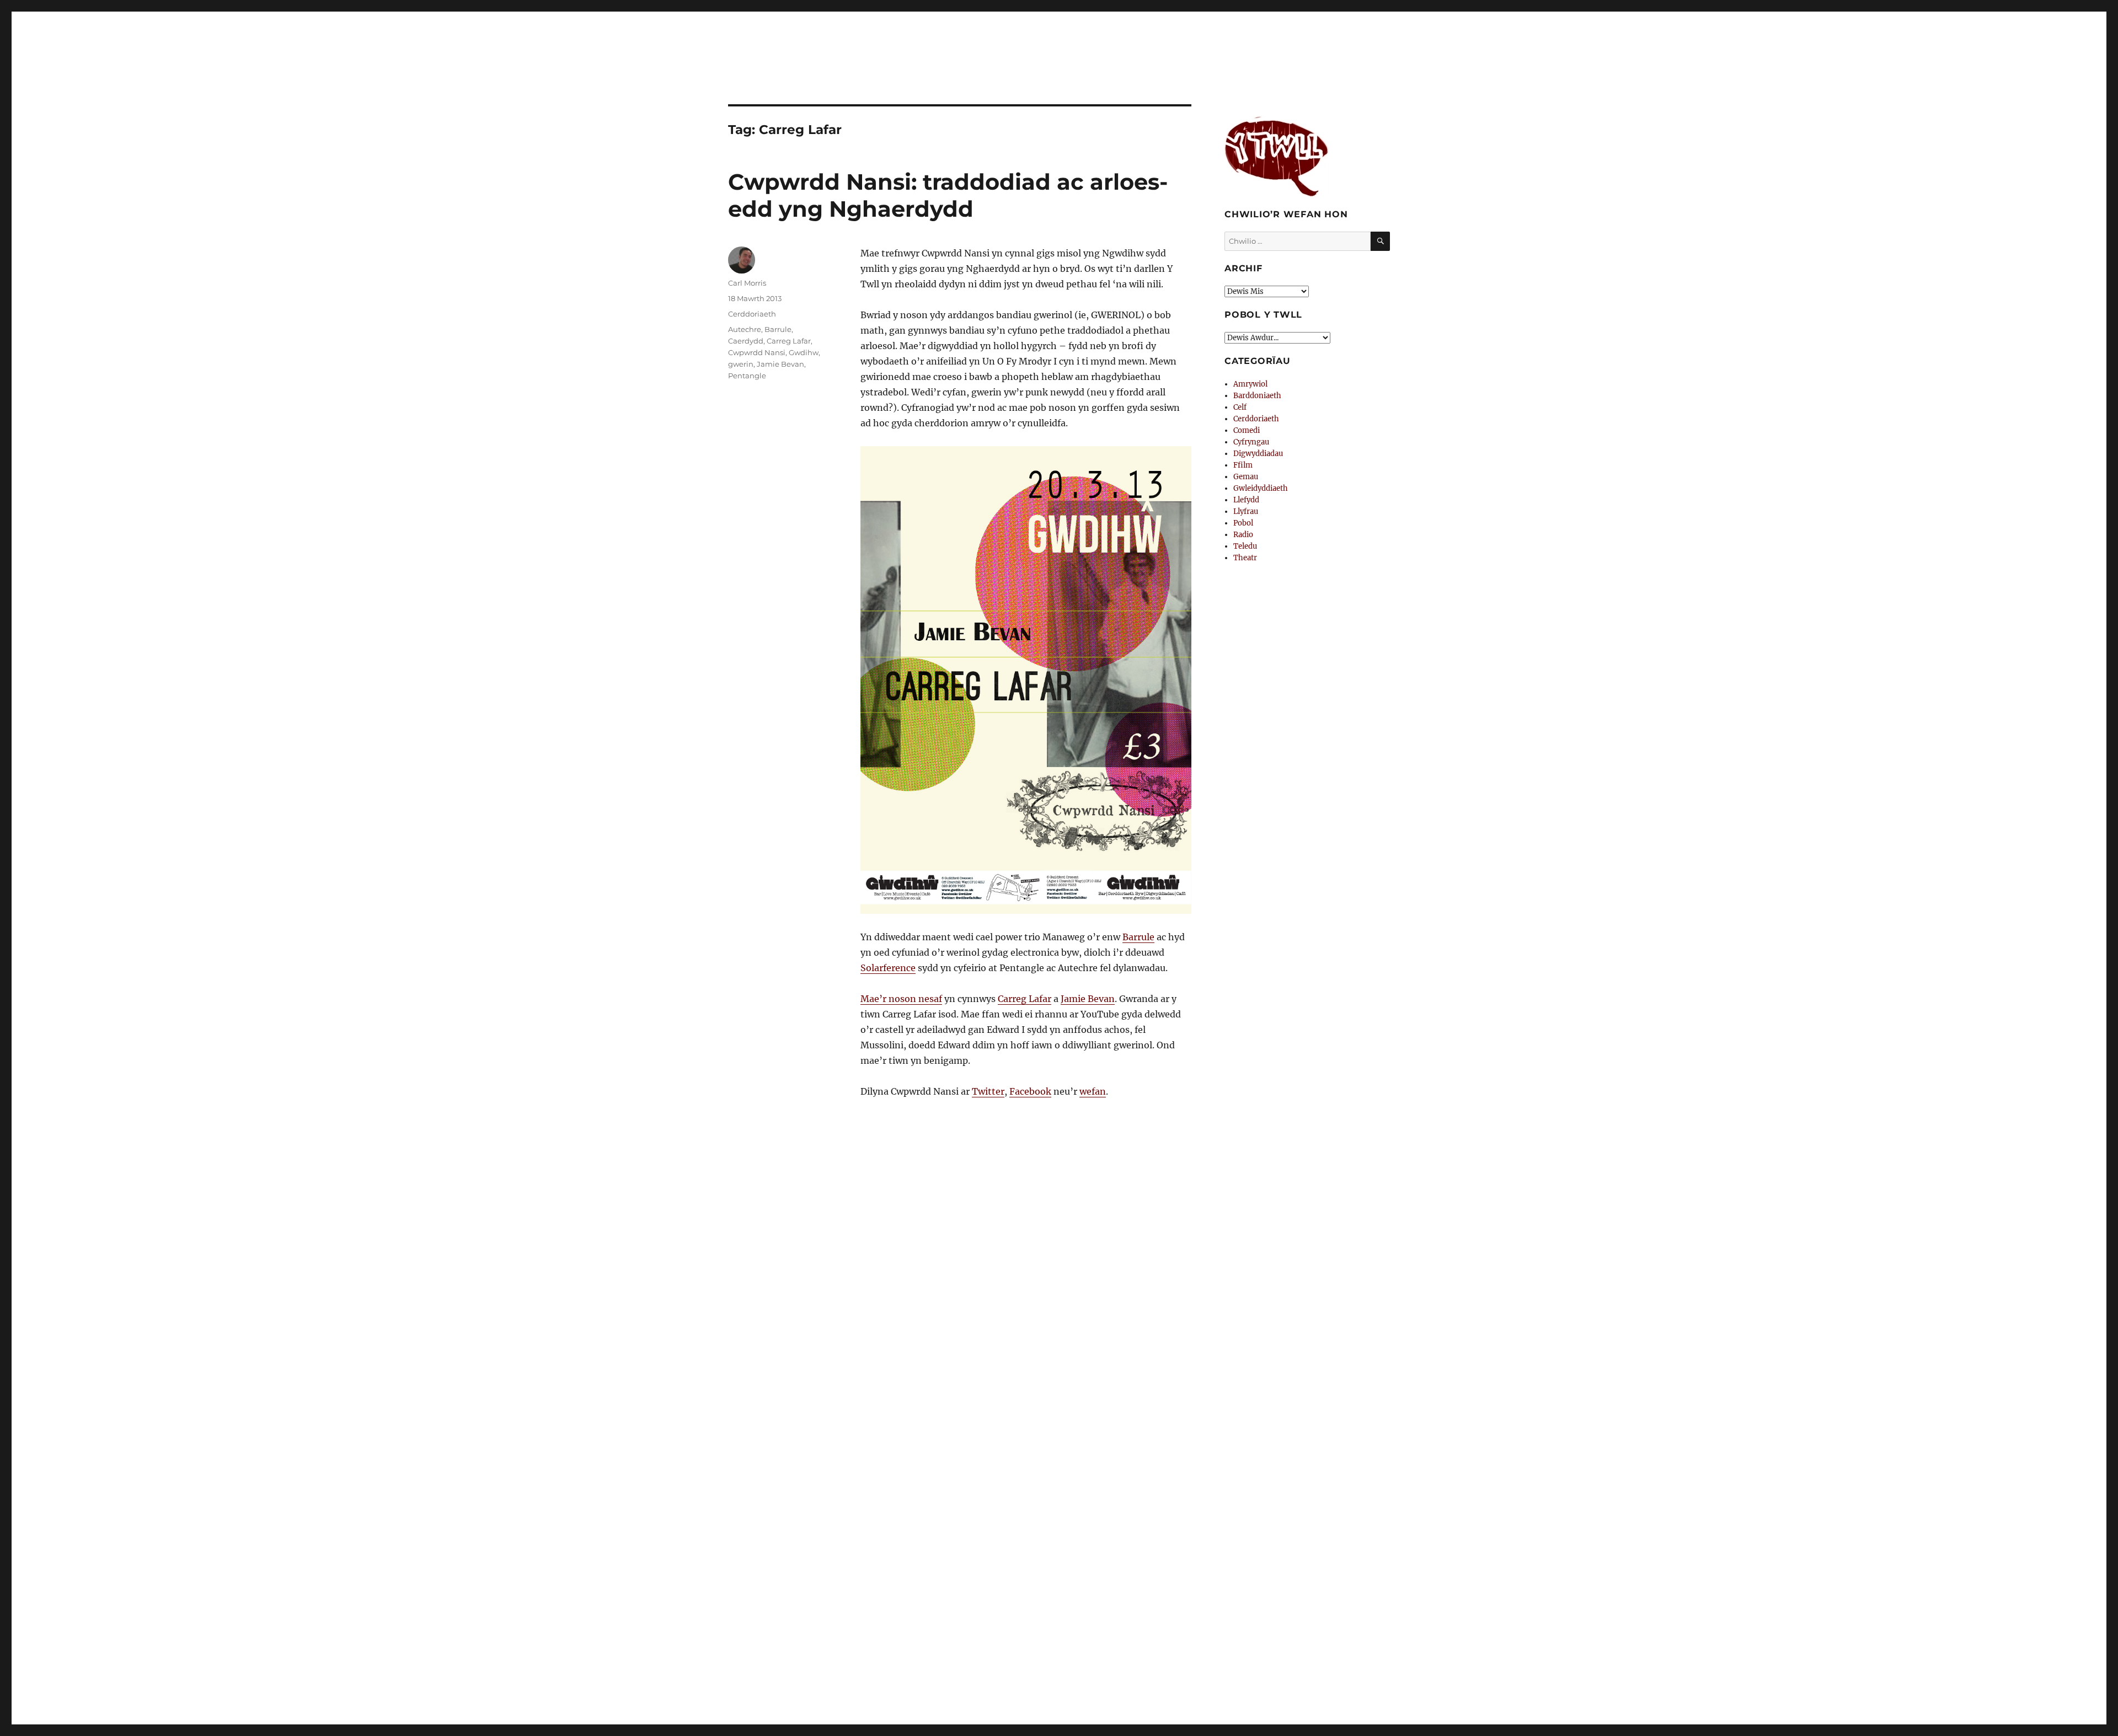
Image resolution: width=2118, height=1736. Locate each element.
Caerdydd (746, 341)
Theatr (1245, 558)
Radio (1243, 535)
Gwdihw (804, 352)
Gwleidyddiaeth (1261, 488)
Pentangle (747, 376)
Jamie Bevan (1088, 999)
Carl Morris (747, 283)
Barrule (1138, 937)
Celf (1240, 407)
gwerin (741, 364)
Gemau (1246, 477)
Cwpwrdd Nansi (757, 352)
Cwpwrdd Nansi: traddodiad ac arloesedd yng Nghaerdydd (948, 195)
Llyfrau (1246, 511)
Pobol (1243, 523)
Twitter (988, 1091)
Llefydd (1246, 500)
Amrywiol (1250, 384)
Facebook (1030, 1091)
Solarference (888, 968)
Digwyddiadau (1258, 454)
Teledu (1245, 546)
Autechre (745, 329)
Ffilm (1243, 465)
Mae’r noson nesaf (901, 999)
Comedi (1247, 430)
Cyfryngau (1251, 442)
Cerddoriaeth (752, 314)
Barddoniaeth (1257, 396)
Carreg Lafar (1025, 999)
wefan (1093, 1091)
